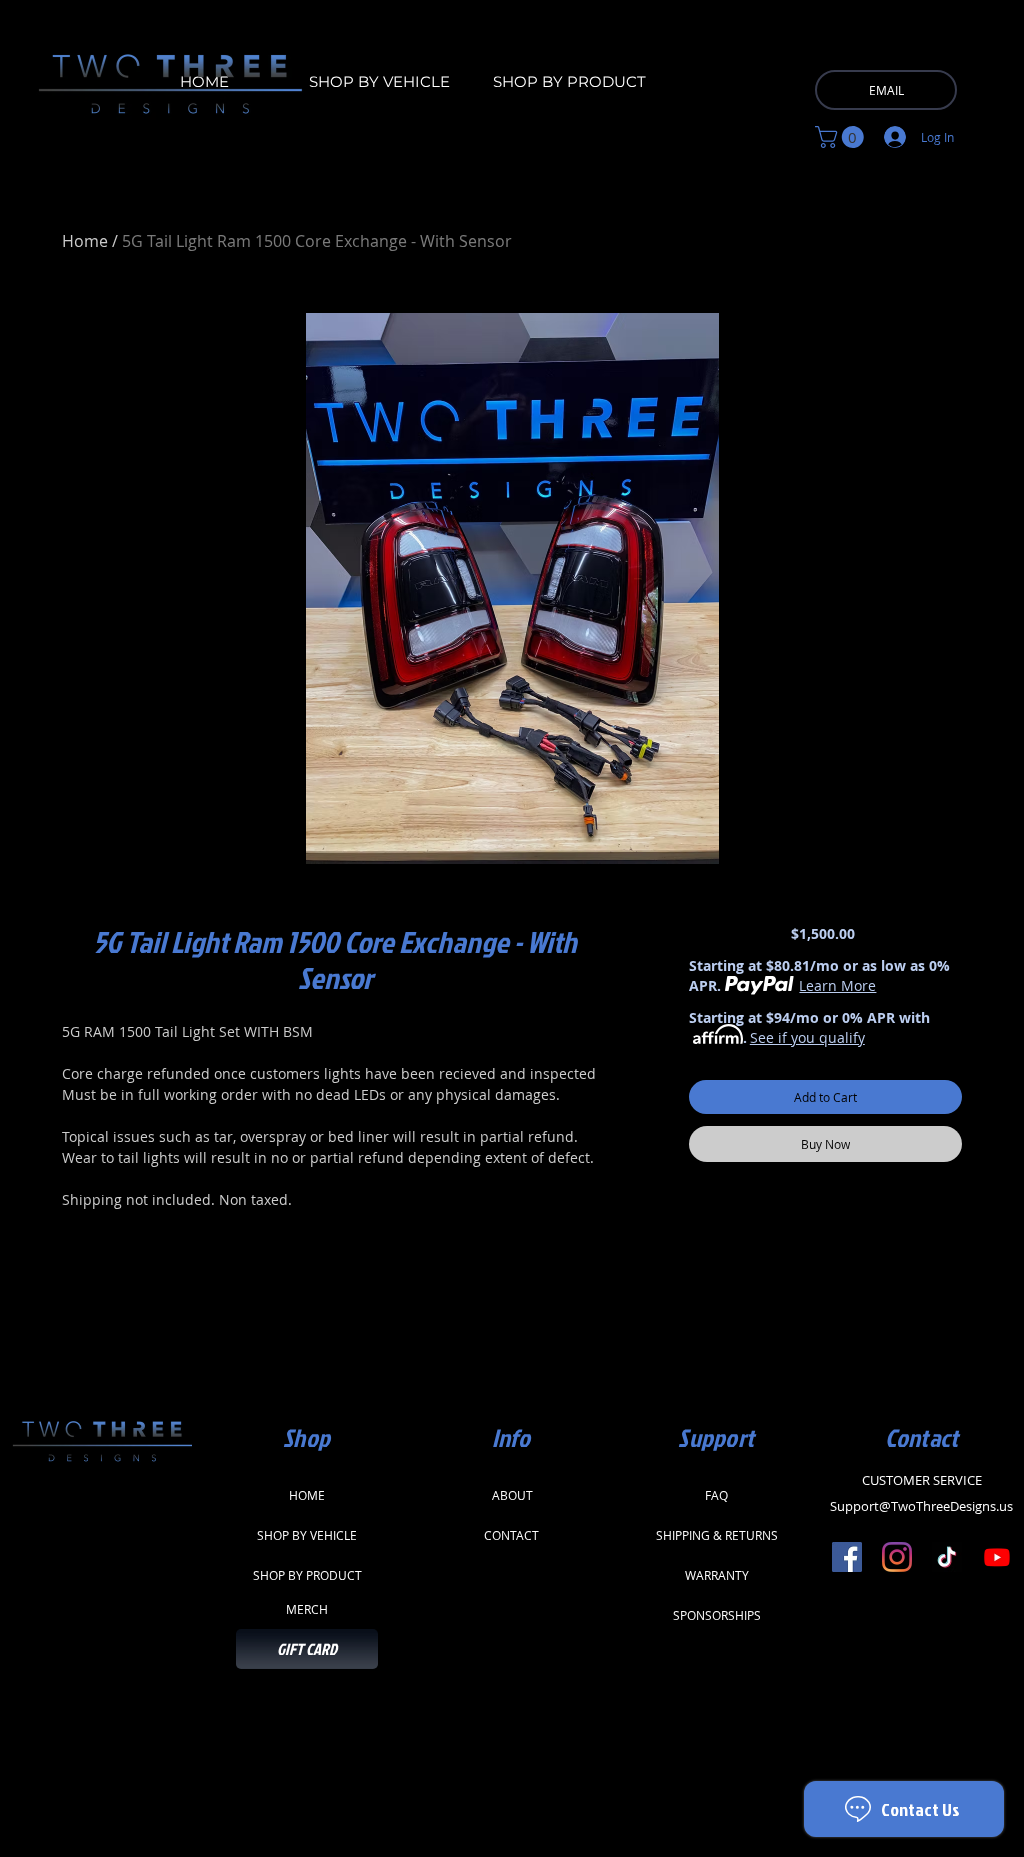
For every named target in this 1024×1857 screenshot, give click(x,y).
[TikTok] (947, 1557)
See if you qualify (807, 1037)
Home (85, 241)
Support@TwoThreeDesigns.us (921, 1506)
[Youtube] (997, 1557)
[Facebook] (847, 1557)
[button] (842, 137)
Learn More (837, 985)
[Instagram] (897, 1557)
